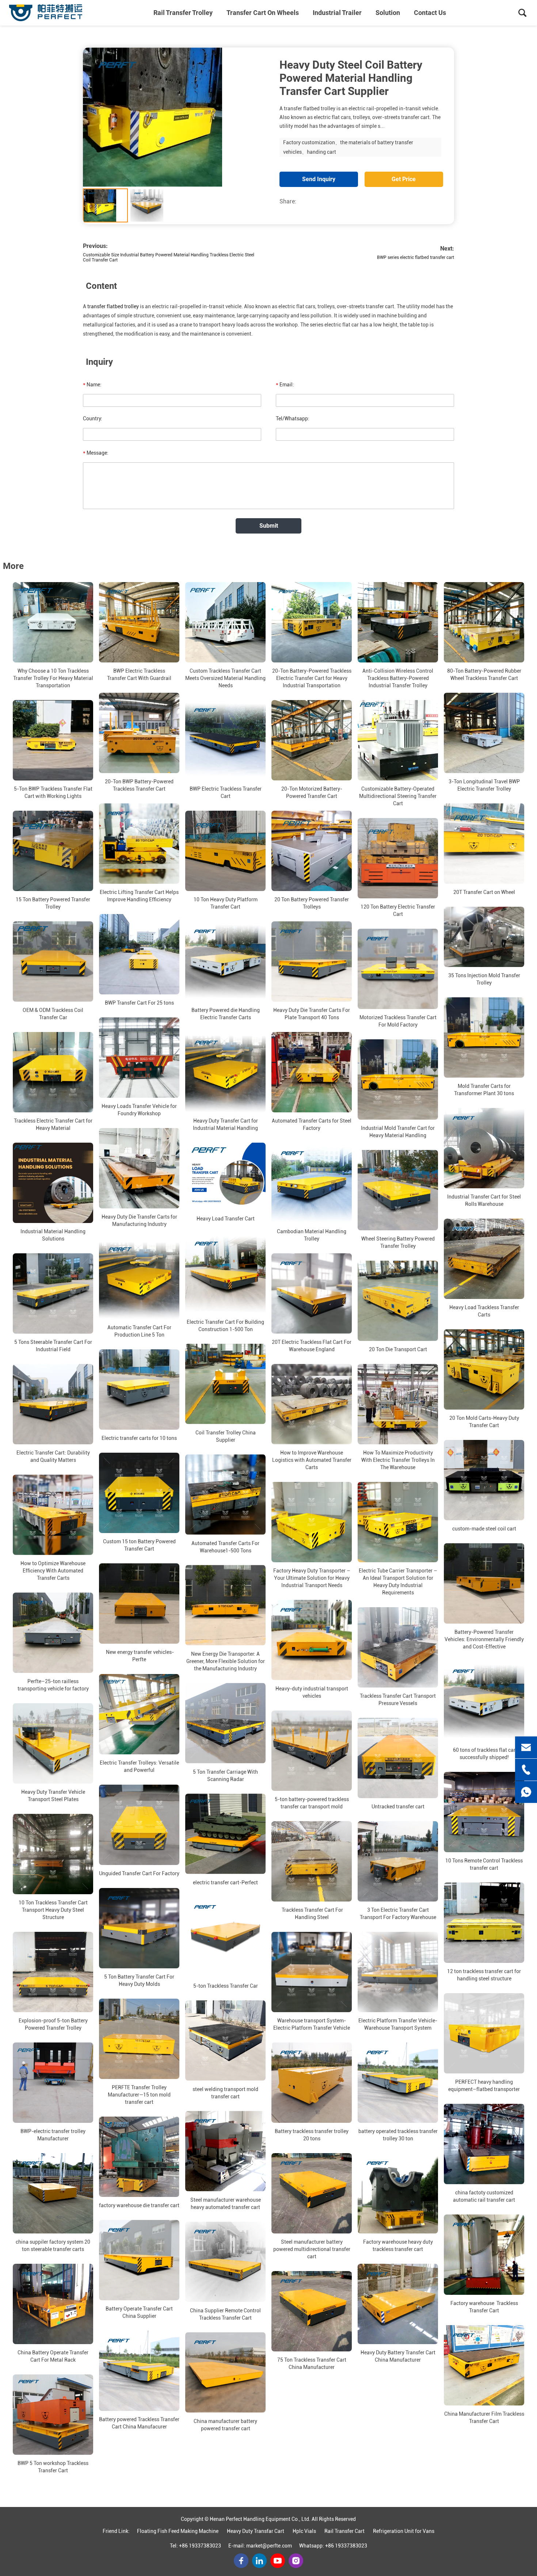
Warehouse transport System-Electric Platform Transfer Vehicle (312, 2024)
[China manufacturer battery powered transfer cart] (225, 2373)
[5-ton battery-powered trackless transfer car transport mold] (312, 1751)
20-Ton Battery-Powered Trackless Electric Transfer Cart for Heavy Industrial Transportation (312, 678)
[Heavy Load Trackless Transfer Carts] (484, 1259)
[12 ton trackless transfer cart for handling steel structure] (484, 1923)
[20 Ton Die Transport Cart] (398, 1301)
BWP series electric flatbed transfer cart (416, 257)
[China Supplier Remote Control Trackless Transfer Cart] (225, 2262)
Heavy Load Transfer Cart (226, 1219)
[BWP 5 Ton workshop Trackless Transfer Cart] (53, 2415)
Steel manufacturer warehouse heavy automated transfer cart (226, 2204)
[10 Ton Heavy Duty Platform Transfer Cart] (225, 851)
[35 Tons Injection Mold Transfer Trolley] (484, 937)
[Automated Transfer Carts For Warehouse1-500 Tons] (225, 1495)
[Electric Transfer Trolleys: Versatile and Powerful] (139, 1714)
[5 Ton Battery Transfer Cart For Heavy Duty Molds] (139, 1928)
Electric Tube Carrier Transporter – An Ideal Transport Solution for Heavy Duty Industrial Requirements (398, 1582)
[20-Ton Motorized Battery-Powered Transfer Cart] (312, 740)
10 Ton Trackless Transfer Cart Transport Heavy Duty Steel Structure (53, 1910)
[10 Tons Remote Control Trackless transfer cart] (484, 1812)
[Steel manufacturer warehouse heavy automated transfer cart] (225, 2151)
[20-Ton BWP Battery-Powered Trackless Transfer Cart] (139, 733)
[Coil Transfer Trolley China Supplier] (225, 1384)
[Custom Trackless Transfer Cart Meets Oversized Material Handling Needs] (225, 622)
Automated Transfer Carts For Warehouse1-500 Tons (225, 1547)
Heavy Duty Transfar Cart (256, 2531)
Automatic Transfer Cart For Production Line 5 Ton (139, 1331)
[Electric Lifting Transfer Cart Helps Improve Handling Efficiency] (139, 844)
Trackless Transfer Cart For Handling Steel (312, 1914)
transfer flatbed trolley (113, 306)
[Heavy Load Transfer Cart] (225, 1176)
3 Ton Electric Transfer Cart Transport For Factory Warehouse (398, 1914)
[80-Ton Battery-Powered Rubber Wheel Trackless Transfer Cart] (484, 622)
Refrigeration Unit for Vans (404, 2531)
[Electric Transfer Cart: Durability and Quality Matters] (53, 1404)
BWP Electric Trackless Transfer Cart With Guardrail (139, 674)
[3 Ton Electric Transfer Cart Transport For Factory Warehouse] (398, 1861)
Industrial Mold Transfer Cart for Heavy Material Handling (398, 1132)
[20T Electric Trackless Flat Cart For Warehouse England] (312, 1293)
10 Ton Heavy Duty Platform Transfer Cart (226, 903)
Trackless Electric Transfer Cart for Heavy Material (53, 1124)
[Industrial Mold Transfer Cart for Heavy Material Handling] (398, 1079)
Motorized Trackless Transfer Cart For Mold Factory (398, 1021)
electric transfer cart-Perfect (225, 1883)
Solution (388, 13)
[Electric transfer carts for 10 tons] (139, 1390)
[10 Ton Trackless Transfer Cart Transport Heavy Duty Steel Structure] (53, 1854)
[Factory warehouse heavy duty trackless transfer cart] (398, 2193)
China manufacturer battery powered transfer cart (225, 2425)
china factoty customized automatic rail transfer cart (484, 2196)
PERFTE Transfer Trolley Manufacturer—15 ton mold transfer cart (139, 2095)
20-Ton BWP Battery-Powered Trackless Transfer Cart (139, 785)
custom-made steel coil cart (484, 1529)
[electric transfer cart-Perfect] (225, 1834)
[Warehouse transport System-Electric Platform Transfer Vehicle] (312, 1972)
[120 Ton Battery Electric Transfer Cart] (398, 858)
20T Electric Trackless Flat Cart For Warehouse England (312, 1346)
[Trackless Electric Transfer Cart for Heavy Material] (53, 1072)
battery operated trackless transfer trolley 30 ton (398, 2135)
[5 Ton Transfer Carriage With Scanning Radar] (225, 1723)
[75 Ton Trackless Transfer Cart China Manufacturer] (312, 2311)
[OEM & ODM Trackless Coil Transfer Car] (53, 962)
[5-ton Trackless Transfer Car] (225, 1937)
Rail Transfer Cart (344, 2531)
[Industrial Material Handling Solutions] (53, 1183)
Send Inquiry (319, 179)
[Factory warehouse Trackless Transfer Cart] (484, 2255)
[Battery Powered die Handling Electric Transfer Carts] (225, 962)
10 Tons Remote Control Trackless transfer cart (484, 1864)
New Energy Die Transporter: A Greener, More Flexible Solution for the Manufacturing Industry (226, 1661)
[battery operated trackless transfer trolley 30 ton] (398, 2083)
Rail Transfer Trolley (183, 13)
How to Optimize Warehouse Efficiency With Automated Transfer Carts (53, 1571)
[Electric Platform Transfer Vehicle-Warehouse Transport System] (398, 1972)
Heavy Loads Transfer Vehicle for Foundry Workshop (139, 1110)
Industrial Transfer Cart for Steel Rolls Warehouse (484, 1200)
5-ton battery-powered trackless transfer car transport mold (312, 1803)
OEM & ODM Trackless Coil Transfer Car (53, 1014)
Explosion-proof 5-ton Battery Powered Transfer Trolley (53, 2024)
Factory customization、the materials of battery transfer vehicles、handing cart (348, 147)
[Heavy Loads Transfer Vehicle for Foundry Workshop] (139, 1058)
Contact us (430, 13)
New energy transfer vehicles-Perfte (139, 1656)
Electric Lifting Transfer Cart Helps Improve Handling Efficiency (139, 896)
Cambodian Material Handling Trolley (312, 1235)
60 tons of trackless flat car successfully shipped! (484, 1754)
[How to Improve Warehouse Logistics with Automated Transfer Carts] (312, 1404)
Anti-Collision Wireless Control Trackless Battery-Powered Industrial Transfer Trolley (398, 678)
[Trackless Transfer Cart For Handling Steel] (312, 1861)
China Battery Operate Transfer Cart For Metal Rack (53, 2356)
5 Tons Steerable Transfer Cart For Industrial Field (53, 1346)
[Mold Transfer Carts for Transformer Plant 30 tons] (484, 1037)
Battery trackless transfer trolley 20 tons (312, 2135)
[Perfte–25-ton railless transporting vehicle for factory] (53, 1633)
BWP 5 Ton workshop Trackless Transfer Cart (53, 2467)
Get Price (404, 179)
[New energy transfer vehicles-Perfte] (139, 1604)
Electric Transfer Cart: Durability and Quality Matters (53, 1456)
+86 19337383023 (200, 2546)
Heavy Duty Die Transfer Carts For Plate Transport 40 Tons (312, 1014)
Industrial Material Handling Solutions (53, 1235)
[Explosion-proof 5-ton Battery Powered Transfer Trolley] (53, 1972)
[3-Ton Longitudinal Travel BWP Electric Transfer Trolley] (484, 733)
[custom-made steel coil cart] (484, 1480)
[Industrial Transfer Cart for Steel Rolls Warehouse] (484, 1148)
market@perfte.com (269, 2546)
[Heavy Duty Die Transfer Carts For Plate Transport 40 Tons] (312, 962)
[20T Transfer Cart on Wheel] (484, 844)
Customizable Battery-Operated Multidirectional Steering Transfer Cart (398, 796)
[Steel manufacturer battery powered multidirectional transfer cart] (312, 2193)
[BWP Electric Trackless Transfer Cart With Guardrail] (139, 622)
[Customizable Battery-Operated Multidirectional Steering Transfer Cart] (398, 740)
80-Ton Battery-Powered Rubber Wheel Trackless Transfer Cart (484, 674)
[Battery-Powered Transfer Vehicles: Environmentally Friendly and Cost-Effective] (484, 1583)
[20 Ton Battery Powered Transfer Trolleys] (312, 851)
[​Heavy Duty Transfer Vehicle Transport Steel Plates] (53, 1743)
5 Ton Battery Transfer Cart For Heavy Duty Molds (139, 1980)
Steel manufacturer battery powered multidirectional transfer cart (312, 2249)
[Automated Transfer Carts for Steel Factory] (312, 1072)
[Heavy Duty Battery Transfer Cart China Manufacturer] (398, 2304)
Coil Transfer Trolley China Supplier (226, 1436)
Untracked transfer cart (398, 1807)
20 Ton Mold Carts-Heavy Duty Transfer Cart (484, 1422)
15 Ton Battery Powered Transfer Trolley (53, 903)
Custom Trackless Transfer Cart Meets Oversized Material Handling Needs (225, 678)
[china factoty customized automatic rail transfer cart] (484, 2144)
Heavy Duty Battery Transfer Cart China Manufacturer (398, 2356)
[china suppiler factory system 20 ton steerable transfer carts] (53, 2193)
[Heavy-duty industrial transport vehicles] (312, 1640)
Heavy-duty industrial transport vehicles (312, 1692)
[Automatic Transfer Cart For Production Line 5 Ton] (139, 1279)
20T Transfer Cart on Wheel (484, 892)
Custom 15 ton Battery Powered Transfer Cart (139, 1545)
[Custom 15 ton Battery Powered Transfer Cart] (139, 1493)
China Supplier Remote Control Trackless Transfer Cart (225, 2314)
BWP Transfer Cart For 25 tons (139, 1003)
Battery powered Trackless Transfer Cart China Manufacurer (139, 2423)
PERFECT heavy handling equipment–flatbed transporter (484, 2086)
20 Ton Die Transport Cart (398, 1349)
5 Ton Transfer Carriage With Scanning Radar (225, 1776)
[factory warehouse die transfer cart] (139, 2157)
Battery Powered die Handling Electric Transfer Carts (226, 1014)
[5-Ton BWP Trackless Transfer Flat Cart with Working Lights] (53, 740)
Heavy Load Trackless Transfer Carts (484, 1311)
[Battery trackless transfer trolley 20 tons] (312, 2083)
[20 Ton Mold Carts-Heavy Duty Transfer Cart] (484, 1369)
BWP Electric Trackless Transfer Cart (226, 792)
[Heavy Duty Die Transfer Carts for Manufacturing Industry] (139, 1168)
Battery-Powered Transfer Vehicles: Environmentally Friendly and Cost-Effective (484, 1639)
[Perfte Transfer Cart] (46, 13)
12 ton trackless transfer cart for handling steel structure (484, 1975)
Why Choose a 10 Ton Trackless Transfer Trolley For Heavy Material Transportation (53, 678)
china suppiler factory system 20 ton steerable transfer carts (53, 2246)
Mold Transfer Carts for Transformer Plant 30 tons (484, 1090)
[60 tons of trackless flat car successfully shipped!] (484, 1701)
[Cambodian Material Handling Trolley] (312, 1183)
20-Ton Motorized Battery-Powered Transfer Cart (312, 792)
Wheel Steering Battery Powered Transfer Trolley (398, 1242)
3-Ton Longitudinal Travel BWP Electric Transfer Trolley (484, 785)
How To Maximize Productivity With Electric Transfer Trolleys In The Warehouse (398, 1460)
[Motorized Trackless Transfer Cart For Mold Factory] (398, 969)
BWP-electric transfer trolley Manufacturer (53, 2135)
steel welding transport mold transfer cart (225, 2093)
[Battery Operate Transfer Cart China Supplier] (139, 2260)
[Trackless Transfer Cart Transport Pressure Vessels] (398, 1647)
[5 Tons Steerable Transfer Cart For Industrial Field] (53, 1293)
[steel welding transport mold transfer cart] (225, 2041)
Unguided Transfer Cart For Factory (139, 1873)
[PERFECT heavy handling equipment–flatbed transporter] (484, 2033)
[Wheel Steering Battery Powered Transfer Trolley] (398, 1190)
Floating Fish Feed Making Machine (178, 2531)
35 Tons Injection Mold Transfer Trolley (484, 979)
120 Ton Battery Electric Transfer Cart (398, 910)
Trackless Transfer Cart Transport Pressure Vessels (398, 1700)
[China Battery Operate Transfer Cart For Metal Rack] (53, 2304)
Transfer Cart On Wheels (263, 13)
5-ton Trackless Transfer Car (226, 1986)
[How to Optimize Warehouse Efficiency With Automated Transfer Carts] (53, 1515)
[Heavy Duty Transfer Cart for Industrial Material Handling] (225, 1072)
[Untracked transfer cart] (398, 1758)
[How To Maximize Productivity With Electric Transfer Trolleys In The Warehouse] (398, 1404)
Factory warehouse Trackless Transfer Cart (484, 2307)
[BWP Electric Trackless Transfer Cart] (225, 740)
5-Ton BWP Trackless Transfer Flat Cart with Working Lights (53, 792)
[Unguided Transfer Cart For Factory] (139, 1825)
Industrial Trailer (337, 13)
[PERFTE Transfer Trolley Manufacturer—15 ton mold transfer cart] (139, 2039)
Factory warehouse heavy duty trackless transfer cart (398, 2246)
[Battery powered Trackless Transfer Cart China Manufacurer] (139, 2371)
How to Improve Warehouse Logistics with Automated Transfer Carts (312, 1460)
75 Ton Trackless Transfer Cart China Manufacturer (312, 2363)
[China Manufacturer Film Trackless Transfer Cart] (484, 2365)
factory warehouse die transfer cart (139, 2205)
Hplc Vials (304, 2531)
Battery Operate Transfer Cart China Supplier (139, 2312)
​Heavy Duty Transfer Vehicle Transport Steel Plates (53, 1796)
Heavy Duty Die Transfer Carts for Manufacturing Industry (139, 1220)
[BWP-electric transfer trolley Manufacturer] (53, 2083)
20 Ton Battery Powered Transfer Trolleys (312, 903)
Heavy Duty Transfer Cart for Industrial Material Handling (225, 1124)
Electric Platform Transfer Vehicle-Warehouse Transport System (398, 2024)
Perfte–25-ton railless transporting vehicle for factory (53, 1685)
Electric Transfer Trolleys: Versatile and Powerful (139, 1766)
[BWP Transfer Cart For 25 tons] (139, 954)
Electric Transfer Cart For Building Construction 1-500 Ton (225, 1326)
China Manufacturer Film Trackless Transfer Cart (484, 2418)
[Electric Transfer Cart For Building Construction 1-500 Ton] (225, 1273)
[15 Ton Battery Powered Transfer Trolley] (53, 851)
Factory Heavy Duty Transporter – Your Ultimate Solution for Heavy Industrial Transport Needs (312, 1578)
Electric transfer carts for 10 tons (139, 1438)
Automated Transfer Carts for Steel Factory (312, 1124)
